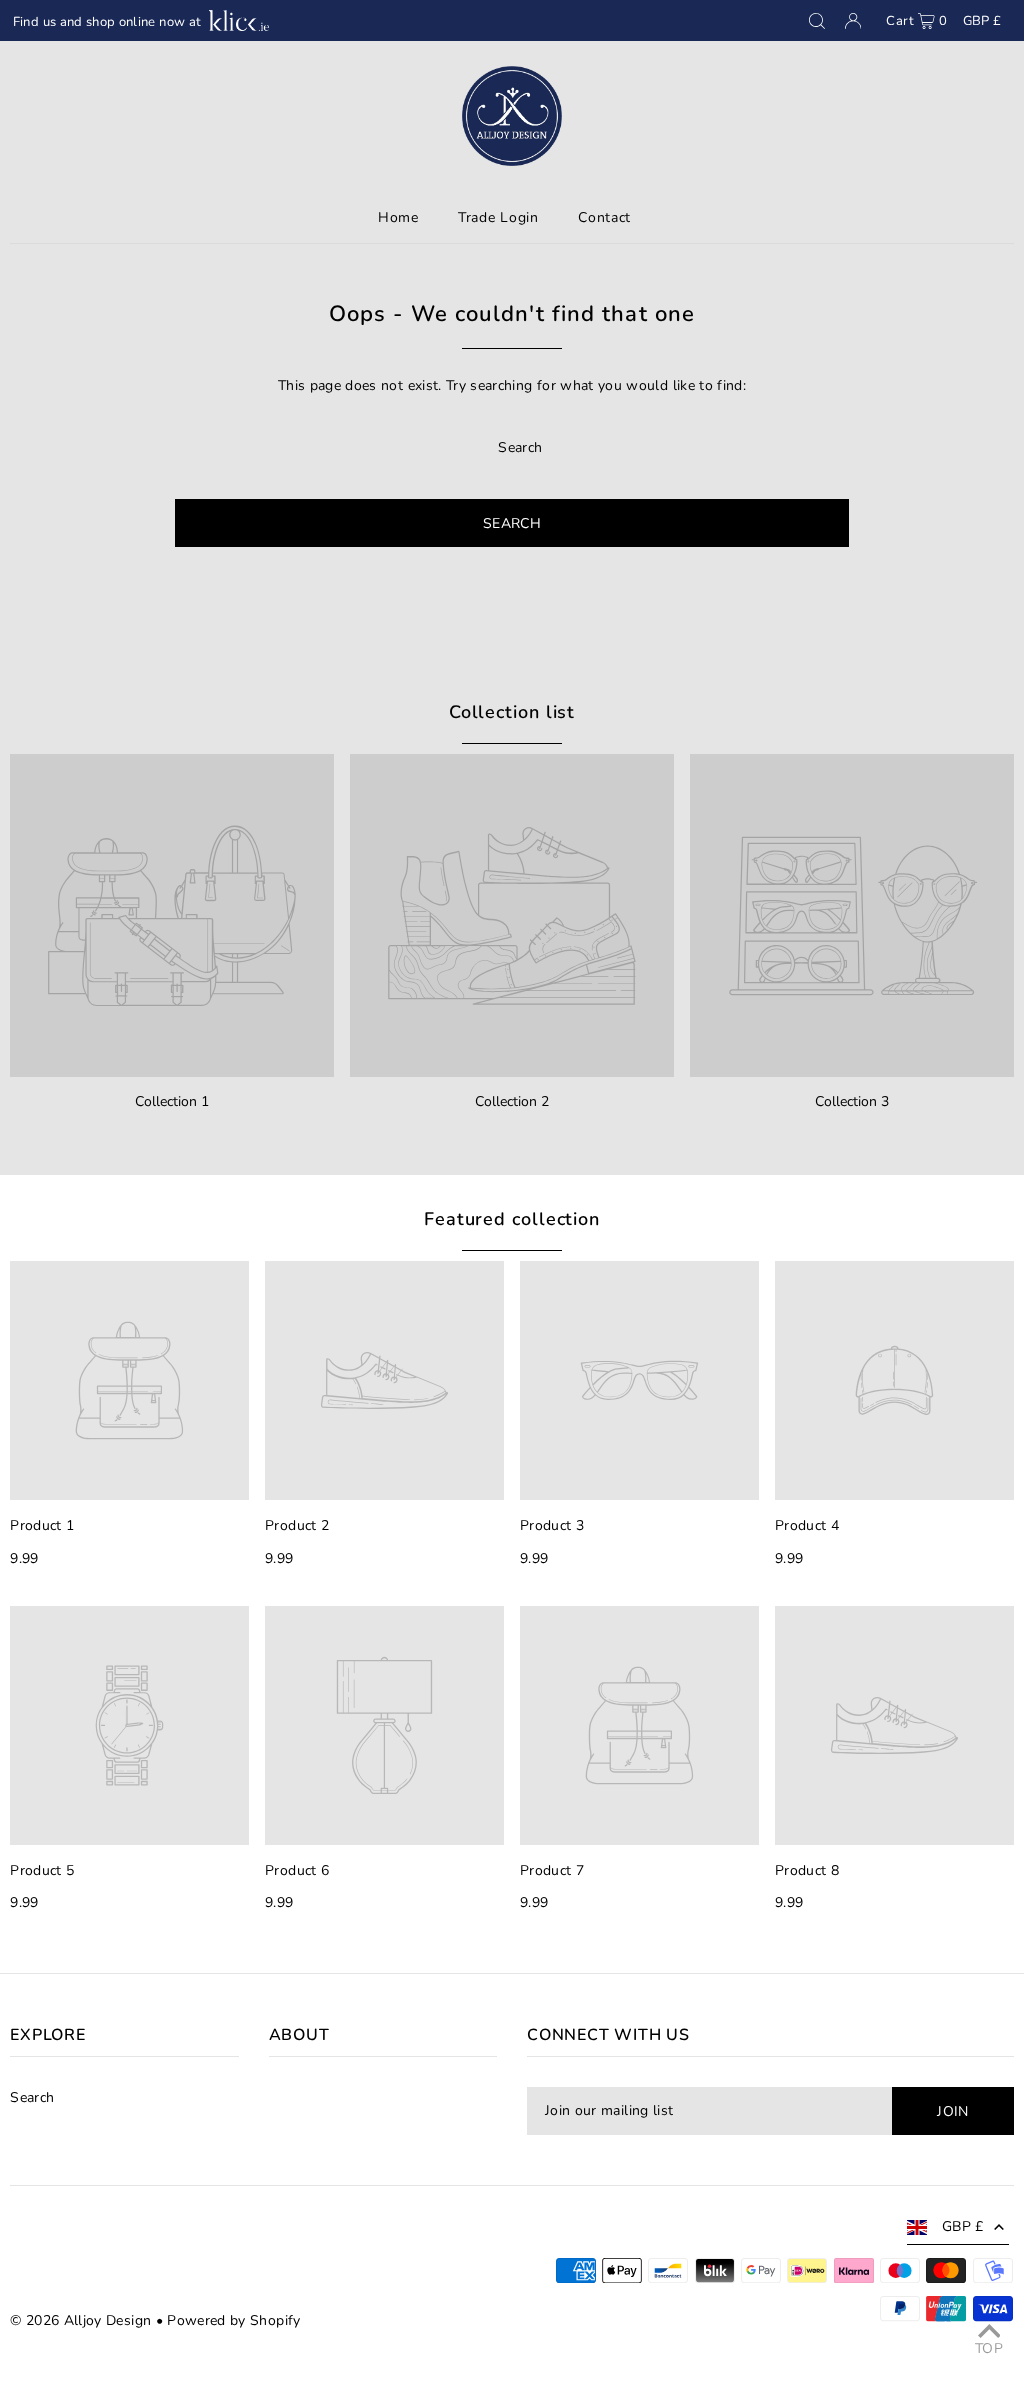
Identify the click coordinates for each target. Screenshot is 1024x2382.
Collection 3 (852, 1101)
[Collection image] (172, 916)
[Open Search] (817, 21)
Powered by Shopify (233, 2320)
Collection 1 (172, 1101)
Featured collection (512, 1219)
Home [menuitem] (398, 217)
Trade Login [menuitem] (498, 217)
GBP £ (982, 21)
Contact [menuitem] (604, 217)
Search (32, 2097)
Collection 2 (512, 1101)
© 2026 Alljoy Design (80, 2320)
